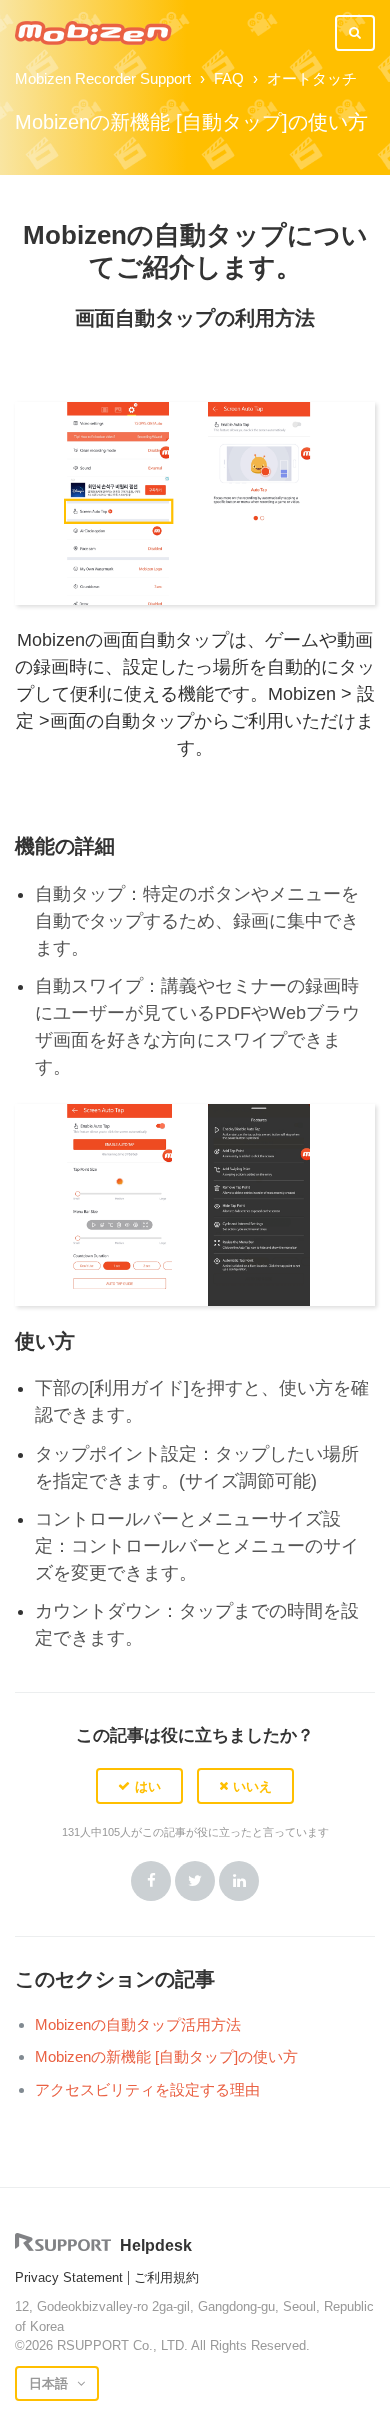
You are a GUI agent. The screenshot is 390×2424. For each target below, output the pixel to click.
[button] (139, 1786)
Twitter (195, 1881)
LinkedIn (239, 1881)
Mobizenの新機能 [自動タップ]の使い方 (166, 2056)
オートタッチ (312, 78)
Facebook (151, 1881)
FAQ (229, 78)
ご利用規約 (166, 2277)
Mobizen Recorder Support (103, 78)
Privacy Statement (69, 2277)
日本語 (50, 2383)
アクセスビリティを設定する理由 (147, 2089)
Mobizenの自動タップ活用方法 (138, 2024)
